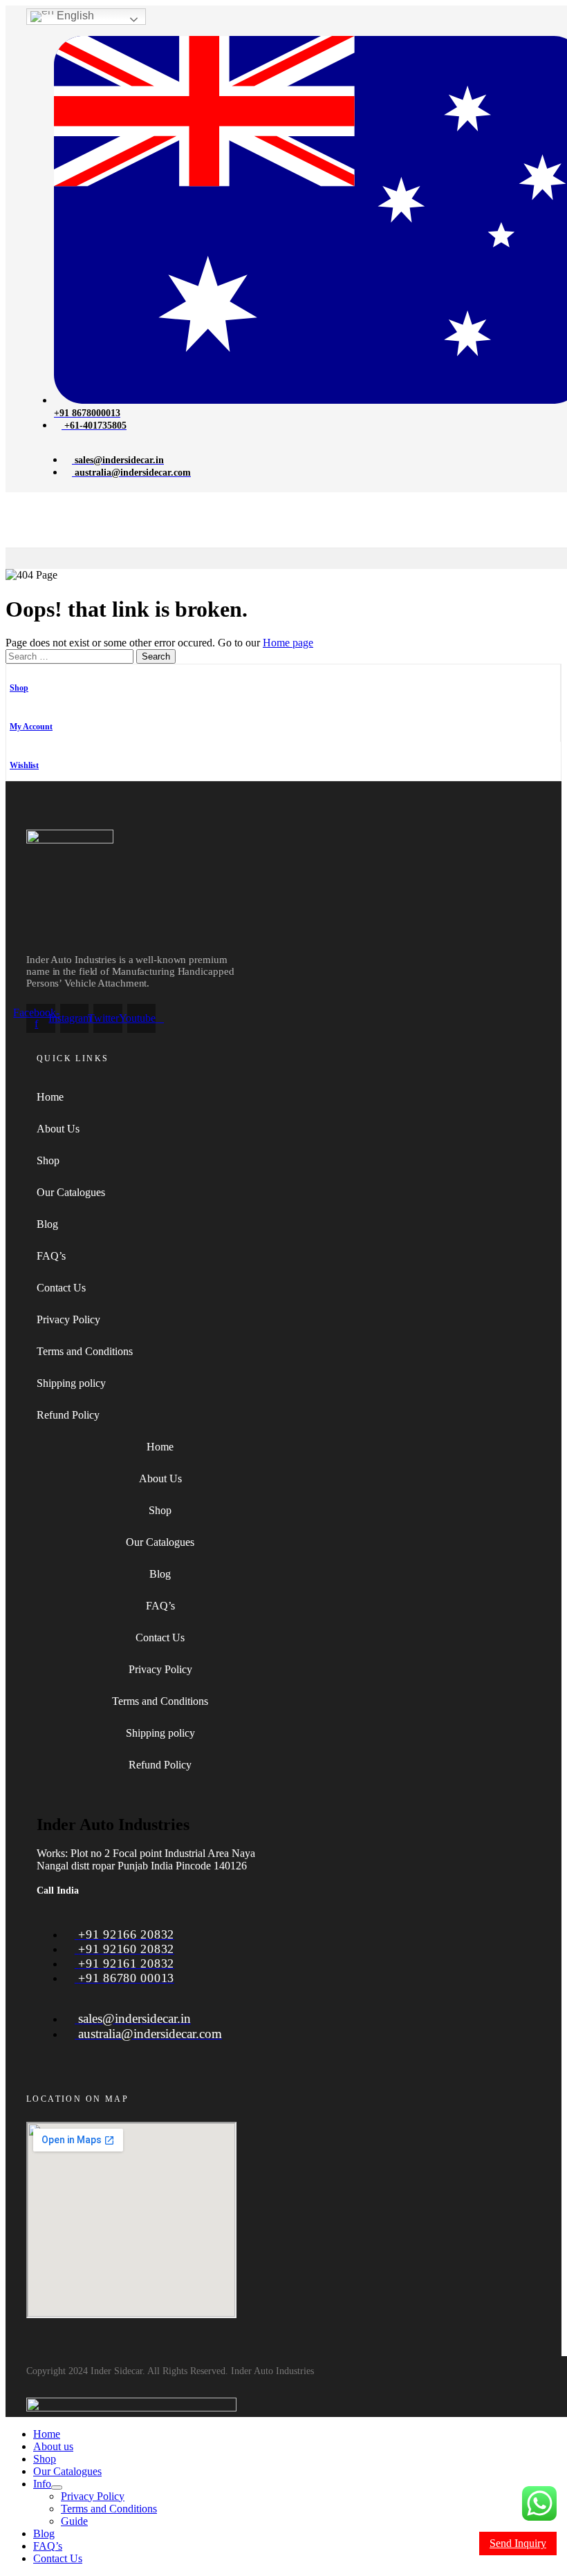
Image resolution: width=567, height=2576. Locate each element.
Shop (19, 688)
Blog (47, 1224)
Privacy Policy (68, 1319)
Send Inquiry (518, 2543)
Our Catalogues (71, 1192)
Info (42, 2484)
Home (50, 1097)
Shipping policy (71, 1383)
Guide (74, 2521)
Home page (288, 643)
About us (53, 2446)
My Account (31, 727)
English (74, 16)
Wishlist (24, 765)
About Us (58, 1129)
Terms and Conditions (85, 1351)
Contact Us (61, 1288)
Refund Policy (68, 1415)
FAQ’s (51, 1256)
